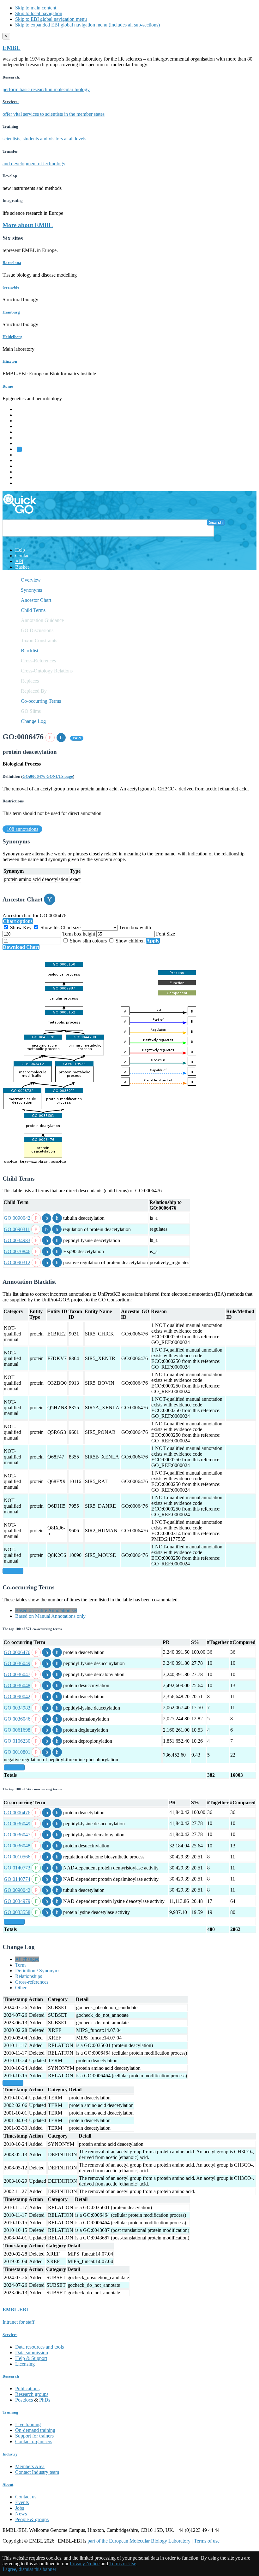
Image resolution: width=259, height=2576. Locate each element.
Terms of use (207, 2541)
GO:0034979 (17, 1901)
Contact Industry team (37, 2472)
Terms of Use (123, 2564)
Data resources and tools (39, 2347)
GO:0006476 (17, 1652)
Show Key (21, 927)
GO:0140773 (17, 1868)
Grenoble (11, 287)
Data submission (32, 2353)
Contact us (26, 2497)
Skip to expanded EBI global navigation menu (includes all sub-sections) (87, 25)
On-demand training (35, 2430)
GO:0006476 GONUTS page (48, 776)
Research (24, 472)
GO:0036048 (17, 1685)
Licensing (25, 2364)
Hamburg (11, 312)
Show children (130, 941)
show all (13, 1571)
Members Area (30, 2466)
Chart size (71, 927)
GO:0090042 (17, 1218)
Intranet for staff (18, 2322)
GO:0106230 (17, 1741)
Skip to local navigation (39, 13)
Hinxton (10, 361)
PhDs (45, 2400)
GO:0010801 (17, 1752)
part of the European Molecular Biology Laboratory (139, 2541)
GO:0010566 (17, 1857)
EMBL (12, 48)
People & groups (32, 2519)
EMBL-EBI (27, 483)
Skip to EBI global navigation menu (51, 19)
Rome (8, 386)
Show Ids (50, 927)
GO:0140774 (17, 1879)
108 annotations (22, 829)
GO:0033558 (17, 1912)
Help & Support (31, 2358)
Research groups (32, 2394)
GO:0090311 (17, 1229)
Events (22, 2502)
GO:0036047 (17, 1674)
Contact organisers (34, 2441)
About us (24, 460)
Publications (27, 2388)
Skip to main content (36, 8)
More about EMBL (28, 225)
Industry (10, 2454)
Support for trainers (34, 2436)
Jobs (20, 2508)
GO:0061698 (17, 1730)
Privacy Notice (85, 2564)
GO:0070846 (17, 1251)
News (21, 2514)
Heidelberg (12, 337)
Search (216, 522)
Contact (23, 556)
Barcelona (12, 263)
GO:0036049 (17, 1663)
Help (20, 550)
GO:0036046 (17, 1719)
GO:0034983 (17, 1240)
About (8, 2484)
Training (24, 466)
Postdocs (24, 2400)
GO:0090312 (17, 1262)
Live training (28, 2424)
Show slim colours (88, 941)
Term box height (79, 934)
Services (24, 477)
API (19, 561)
